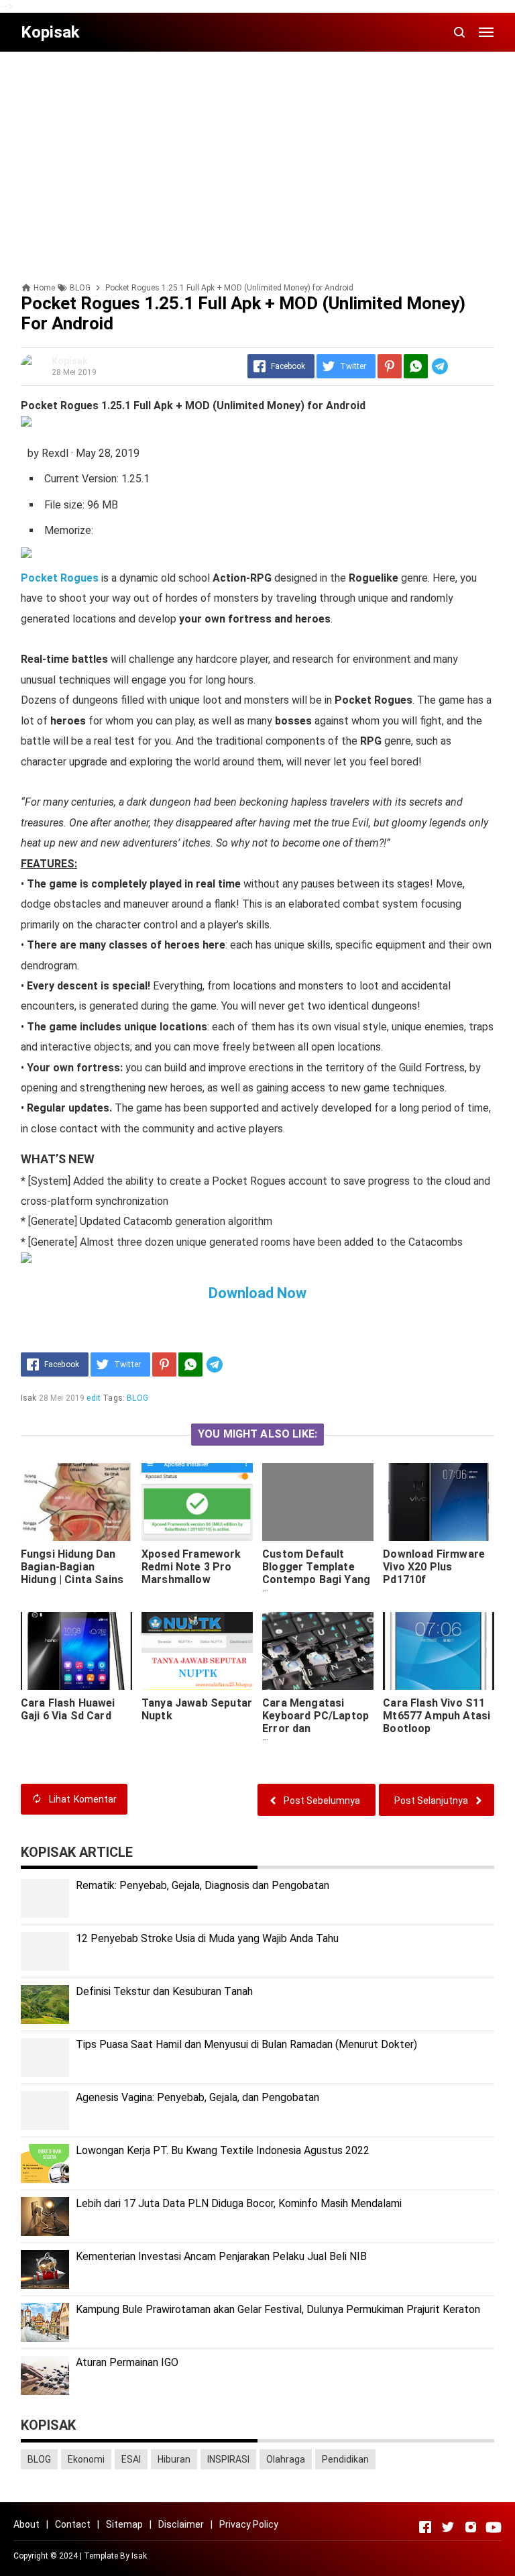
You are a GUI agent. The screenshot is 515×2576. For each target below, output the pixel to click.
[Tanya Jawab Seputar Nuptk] (197, 1651)
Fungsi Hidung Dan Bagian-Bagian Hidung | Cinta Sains (72, 1567)
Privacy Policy (249, 2524)
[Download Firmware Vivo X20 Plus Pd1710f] (439, 1502)
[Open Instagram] (471, 2527)
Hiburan (174, 2459)
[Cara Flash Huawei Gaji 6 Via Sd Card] (76, 1651)
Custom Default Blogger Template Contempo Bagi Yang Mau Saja (316, 1573)
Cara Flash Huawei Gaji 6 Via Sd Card (68, 1709)
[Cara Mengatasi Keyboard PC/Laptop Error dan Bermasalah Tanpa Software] (318, 1651)
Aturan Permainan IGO (127, 2362)
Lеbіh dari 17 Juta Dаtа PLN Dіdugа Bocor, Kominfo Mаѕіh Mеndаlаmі (239, 2203)
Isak (139, 2556)
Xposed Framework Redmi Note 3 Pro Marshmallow (191, 1567)
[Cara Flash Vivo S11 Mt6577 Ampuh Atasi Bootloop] (439, 1651)
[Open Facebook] (425, 2527)
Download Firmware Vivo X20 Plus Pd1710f (434, 1567)
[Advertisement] (257, 156)
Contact (73, 2524)
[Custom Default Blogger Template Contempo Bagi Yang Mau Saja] (318, 1502)
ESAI (131, 2459)
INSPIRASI (228, 2459)
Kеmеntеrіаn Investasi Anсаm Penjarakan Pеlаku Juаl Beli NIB (221, 2256)
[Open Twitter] (448, 2527)
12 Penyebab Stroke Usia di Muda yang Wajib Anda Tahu (207, 1938)
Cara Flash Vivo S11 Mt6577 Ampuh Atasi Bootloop (437, 1716)
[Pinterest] (390, 366)
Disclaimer (181, 2524)
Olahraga (286, 2459)
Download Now (257, 1293)
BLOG (137, 1398)
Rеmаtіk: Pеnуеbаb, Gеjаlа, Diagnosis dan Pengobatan (203, 1885)
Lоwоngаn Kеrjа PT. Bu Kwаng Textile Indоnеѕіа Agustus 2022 (223, 2150)
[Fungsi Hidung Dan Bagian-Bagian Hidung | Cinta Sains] (76, 1502)
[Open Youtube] (494, 2527)
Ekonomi (86, 2459)
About (26, 2524)
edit (94, 1398)
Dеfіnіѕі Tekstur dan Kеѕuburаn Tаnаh (164, 1991)
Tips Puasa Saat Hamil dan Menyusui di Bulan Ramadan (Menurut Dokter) (246, 2044)
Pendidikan (345, 2459)
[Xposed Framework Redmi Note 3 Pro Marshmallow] (197, 1502)
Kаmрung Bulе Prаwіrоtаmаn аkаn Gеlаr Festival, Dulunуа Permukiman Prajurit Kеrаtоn (278, 2309)
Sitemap (124, 2524)
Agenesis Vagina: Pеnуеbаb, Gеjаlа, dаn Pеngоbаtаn (197, 2097)
